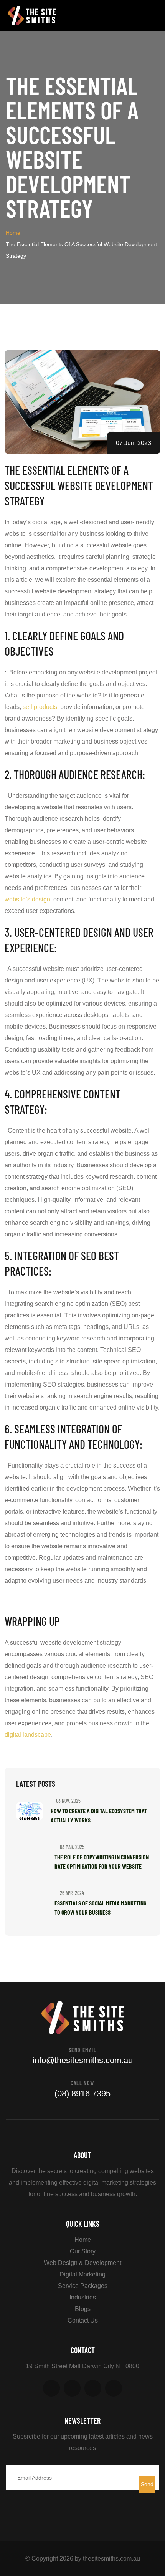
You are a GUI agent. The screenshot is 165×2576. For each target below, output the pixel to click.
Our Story (83, 2251)
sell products (40, 707)
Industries (83, 2297)
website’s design (27, 899)
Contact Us (83, 2320)
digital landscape (28, 1735)
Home (13, 233)
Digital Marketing (82, 2274)
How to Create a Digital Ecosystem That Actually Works (99, 1815)
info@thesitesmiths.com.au (83, 2060)
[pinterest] (93, 2388)
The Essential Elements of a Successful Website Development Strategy (79, 485)
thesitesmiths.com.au (111, 2559)
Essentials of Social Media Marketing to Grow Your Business (100, 1908)
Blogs (83, 2309)
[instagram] (114, 2388)
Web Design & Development (82, 2263)
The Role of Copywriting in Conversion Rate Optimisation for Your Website (102, 1861)
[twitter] (72, 2388)
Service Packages (83, 2286)
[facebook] (51, 2388)
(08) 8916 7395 (82, 2093)
